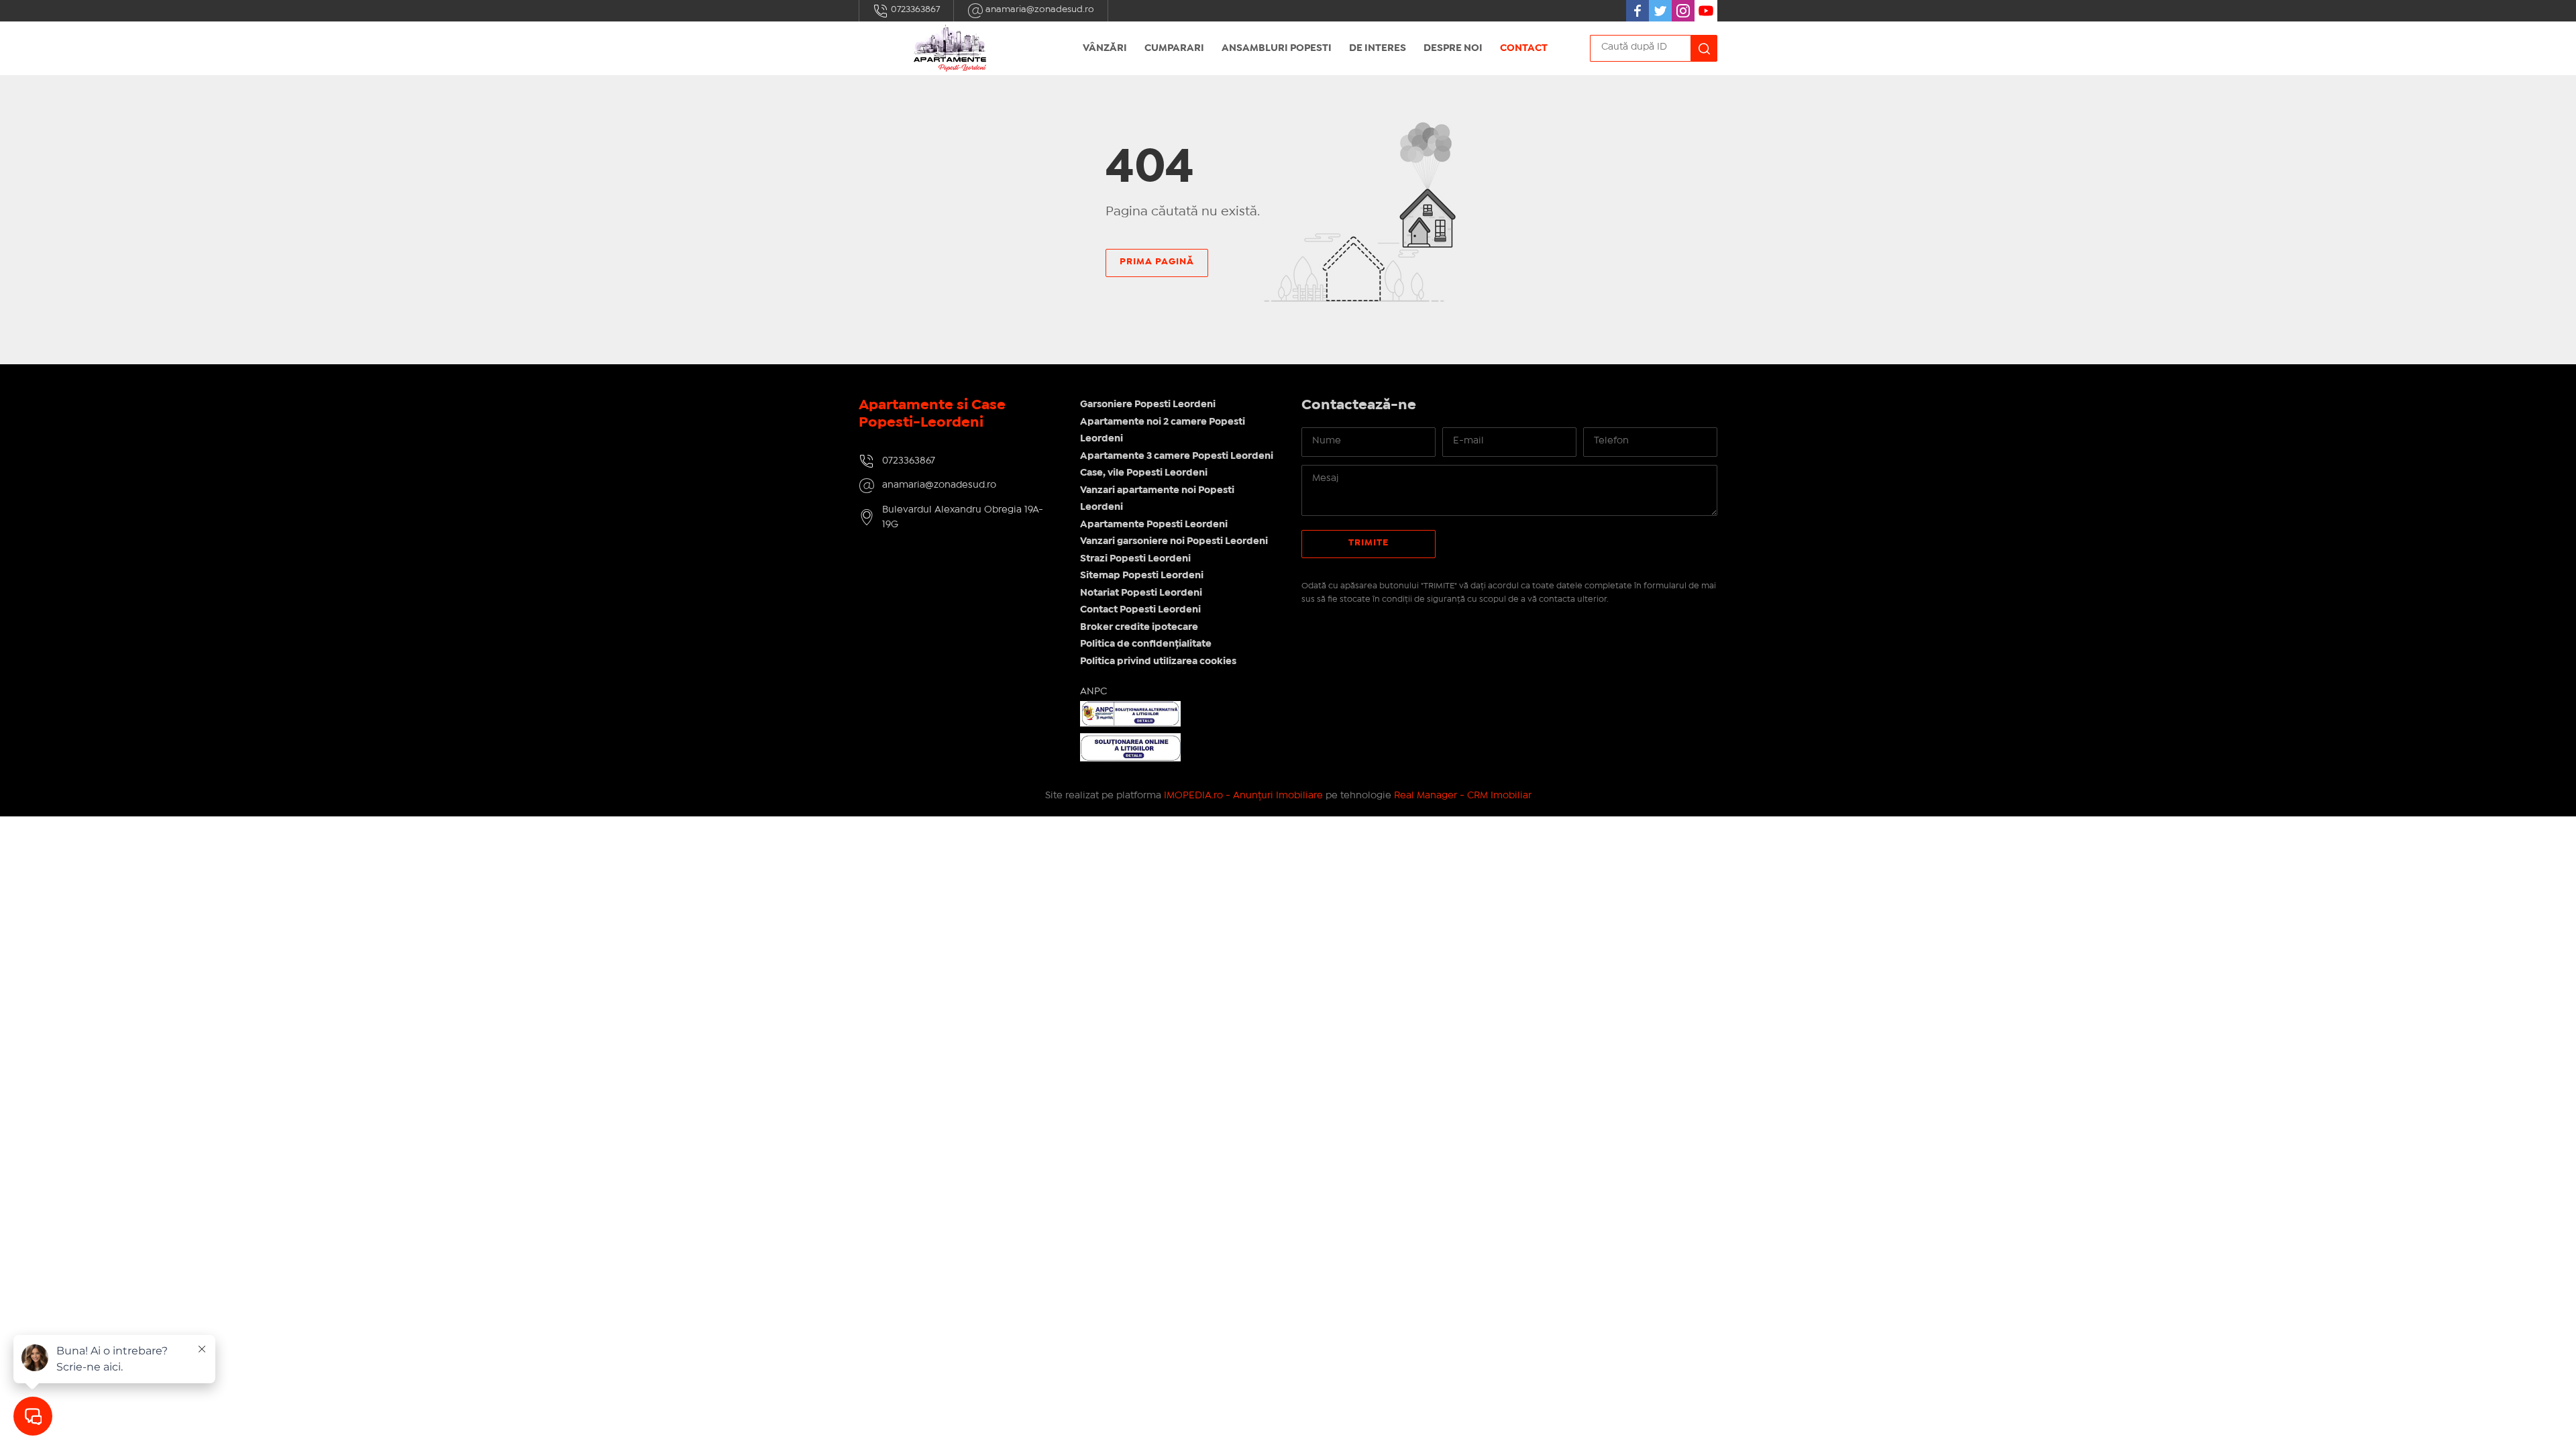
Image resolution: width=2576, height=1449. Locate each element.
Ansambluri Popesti (1277, 48)
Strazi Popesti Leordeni (1135, 559)
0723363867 (914, 9)
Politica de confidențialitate (1146, 644)
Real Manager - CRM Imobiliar (1463, 796)
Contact (1524, 48)
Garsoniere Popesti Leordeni (1148, 405)
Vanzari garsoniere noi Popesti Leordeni (1174, 541)
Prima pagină (1157, 262)
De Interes (1378, 48)
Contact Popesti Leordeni (1140, 610)
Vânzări (1105, 48)
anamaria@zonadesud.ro (1039, 9)
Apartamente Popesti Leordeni (1154, 525)
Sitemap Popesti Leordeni (1142, 576)
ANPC (1093, 692)
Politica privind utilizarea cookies (1158, 661)
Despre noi (1453, 48)
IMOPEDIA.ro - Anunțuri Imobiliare (1243, 796)
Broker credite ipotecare (1139, 627)
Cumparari (1174, 48)
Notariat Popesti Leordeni (1141, 593)
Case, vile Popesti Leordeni (1144, 473)
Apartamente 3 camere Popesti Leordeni (1177, 456)
